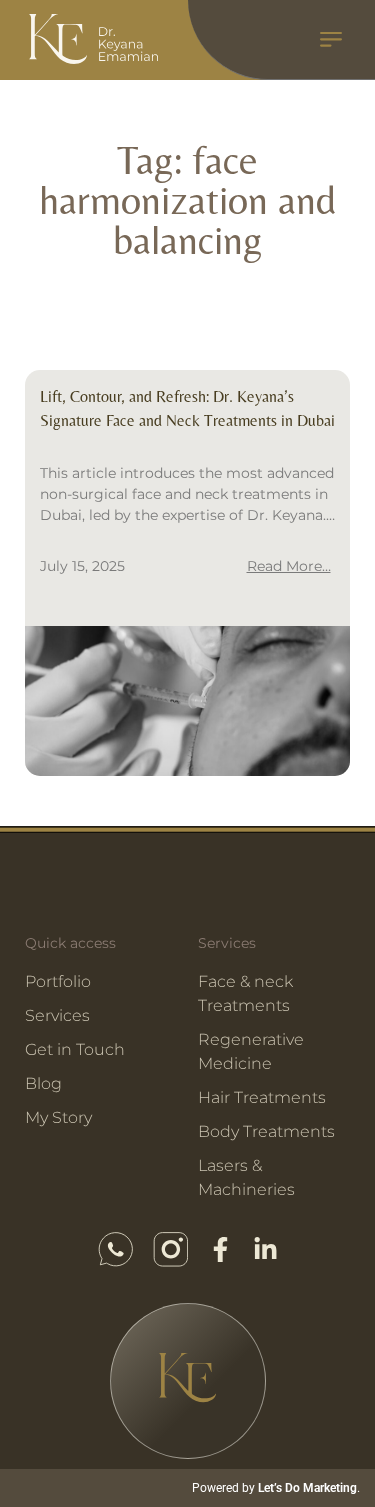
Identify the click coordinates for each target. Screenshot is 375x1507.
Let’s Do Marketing (307, 1488)
